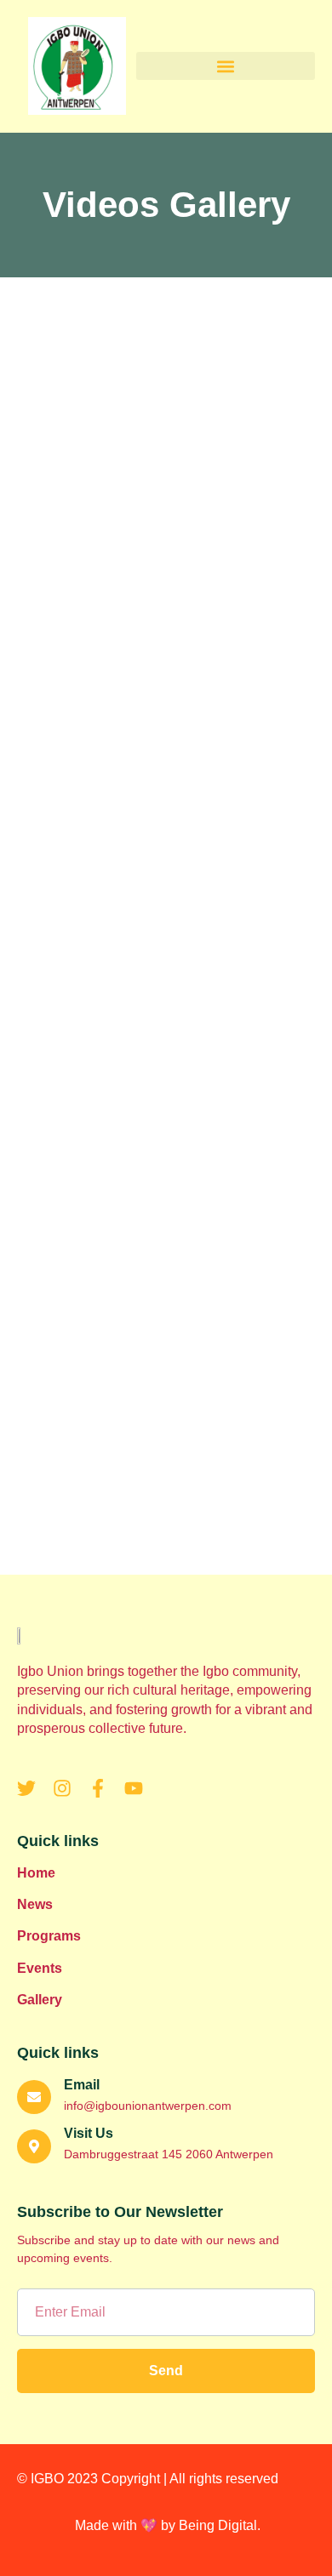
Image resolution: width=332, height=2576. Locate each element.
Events (40, 1968)
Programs (49, 1936)
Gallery (40, 2000)
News (35, 1904)
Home (36, 1873)
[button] (226, 66)
